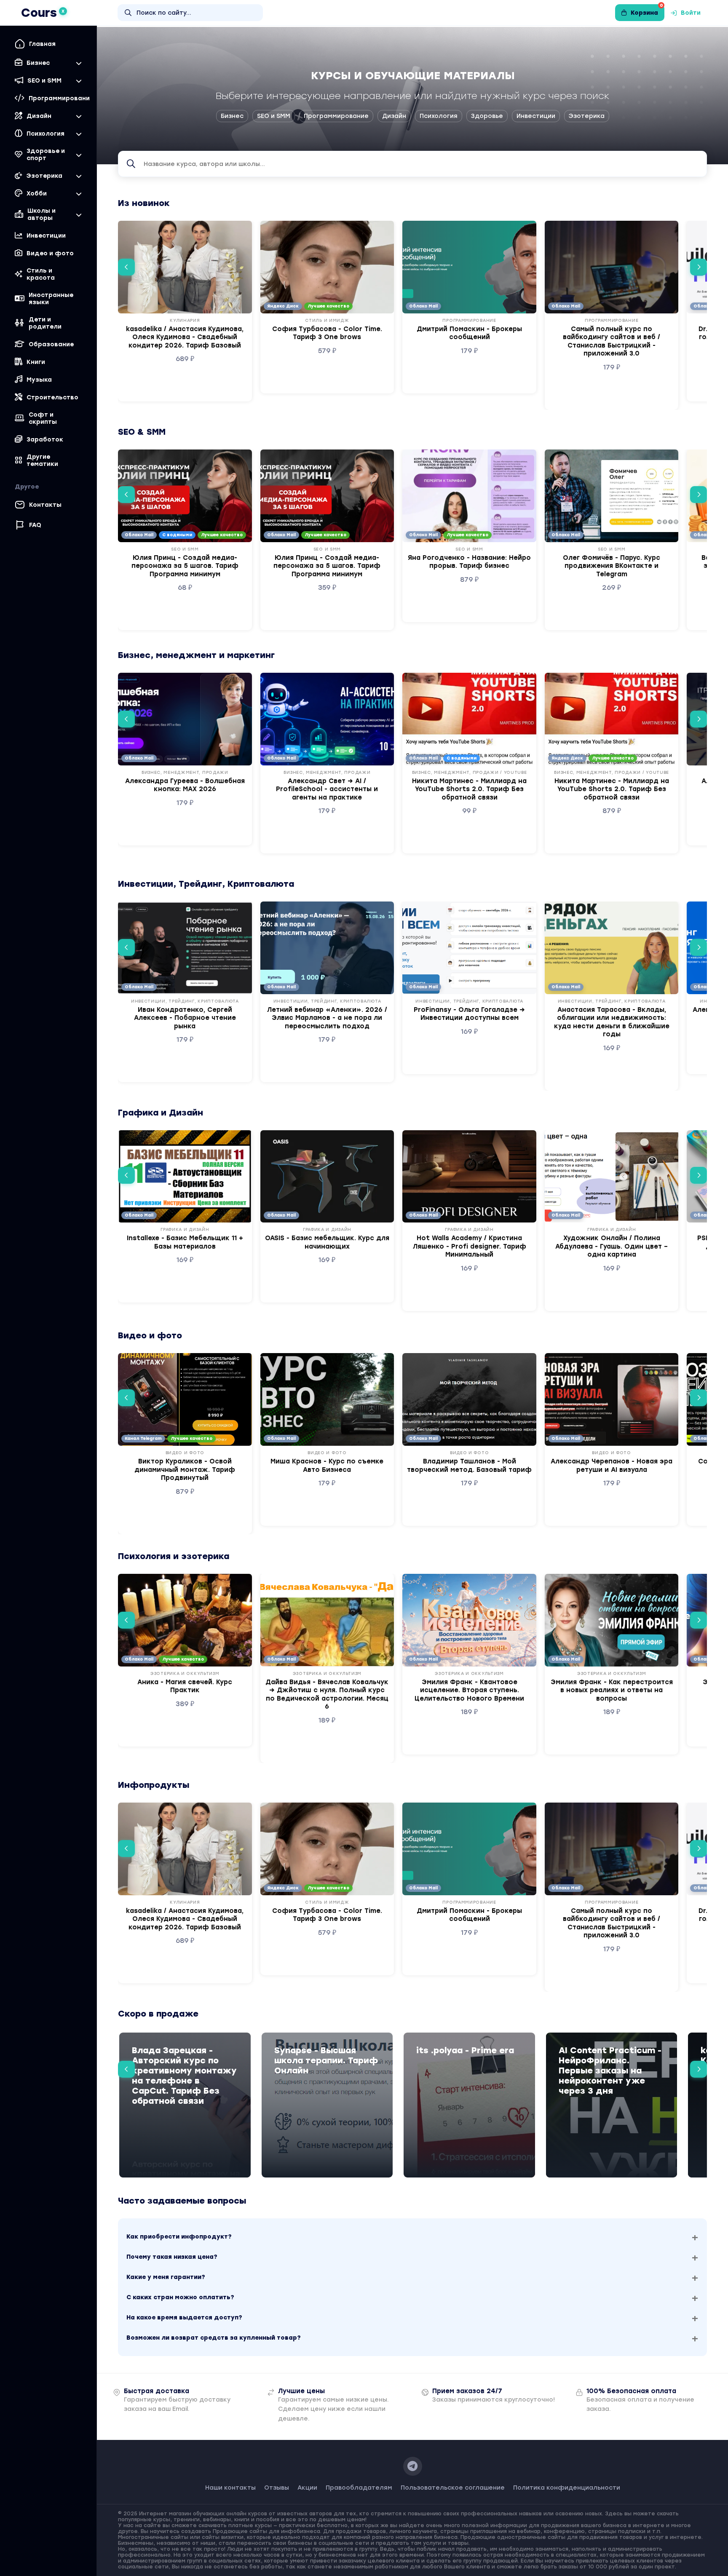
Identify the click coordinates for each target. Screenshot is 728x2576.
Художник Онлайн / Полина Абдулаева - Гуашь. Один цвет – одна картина (612, 1246)
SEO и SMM (274, 116)
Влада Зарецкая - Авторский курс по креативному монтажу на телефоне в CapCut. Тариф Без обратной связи (184, 2076)
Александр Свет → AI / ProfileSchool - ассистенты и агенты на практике (327, 789)
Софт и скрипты (43, 418)
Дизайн (394, 116)
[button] (126, 267)
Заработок (45, 440)
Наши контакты (230, 2488)
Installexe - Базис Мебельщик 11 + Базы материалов (185, 1242)
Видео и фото (50, 253)
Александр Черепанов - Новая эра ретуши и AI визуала (612, 1466)
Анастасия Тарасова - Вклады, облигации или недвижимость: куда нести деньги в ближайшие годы (612, 1022)
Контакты (45, 505)
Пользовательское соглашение (453, 2488)
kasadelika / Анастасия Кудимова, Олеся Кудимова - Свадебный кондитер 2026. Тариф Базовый (185, 337)
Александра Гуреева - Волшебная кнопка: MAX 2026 (185, 785)
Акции (307, 2488)
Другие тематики (42, 460)
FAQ (35, 525)
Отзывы (277, 2488)
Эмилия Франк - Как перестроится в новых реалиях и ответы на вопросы (612, 1690)
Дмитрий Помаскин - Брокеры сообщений (469, 333)
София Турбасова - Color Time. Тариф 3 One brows (327, 333)
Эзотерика (587, 116)
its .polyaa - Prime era (465, 2050)
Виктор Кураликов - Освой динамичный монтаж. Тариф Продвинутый (185, 1470)
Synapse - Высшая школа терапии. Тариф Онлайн (326, 2060)
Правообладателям (359, 2488)
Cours (43, 13)
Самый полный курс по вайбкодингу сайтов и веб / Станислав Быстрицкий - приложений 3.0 (612, 341)
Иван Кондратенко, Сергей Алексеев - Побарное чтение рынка (185, 1018)
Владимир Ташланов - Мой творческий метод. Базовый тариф (469, 1466)
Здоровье (487, 116)
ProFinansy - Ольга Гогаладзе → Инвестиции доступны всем (469, 1014)
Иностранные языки (51, 299)
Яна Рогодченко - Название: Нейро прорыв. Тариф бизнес (469, 562)
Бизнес (232, 116)
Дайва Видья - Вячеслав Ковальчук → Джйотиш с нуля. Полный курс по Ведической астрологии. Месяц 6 (327, 1695)
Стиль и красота (41, 274)
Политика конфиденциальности (567, 2488)
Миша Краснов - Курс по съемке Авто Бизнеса (327, 1466)
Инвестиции (46, 236)
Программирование (336, 116)
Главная (42, 44)
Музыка (39, 380)
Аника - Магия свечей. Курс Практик (185, 1686)
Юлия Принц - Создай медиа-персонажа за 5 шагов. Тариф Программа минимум (185, 566)
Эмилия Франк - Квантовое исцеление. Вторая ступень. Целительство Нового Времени (469, 1690)
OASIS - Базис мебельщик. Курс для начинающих (327, 1242)
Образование (51, 344)
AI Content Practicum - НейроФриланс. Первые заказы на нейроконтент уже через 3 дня (610, 2070)
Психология (439, 116)
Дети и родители (45, 323)
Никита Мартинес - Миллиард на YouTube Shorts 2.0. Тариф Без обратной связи (469, 789)
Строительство (52, 397)
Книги (36, 362)
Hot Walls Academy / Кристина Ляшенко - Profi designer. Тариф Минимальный (470, 1246)
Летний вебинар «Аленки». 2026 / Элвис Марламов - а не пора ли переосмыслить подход (327, 1018)
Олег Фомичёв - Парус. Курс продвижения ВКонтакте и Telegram (612, 566)
